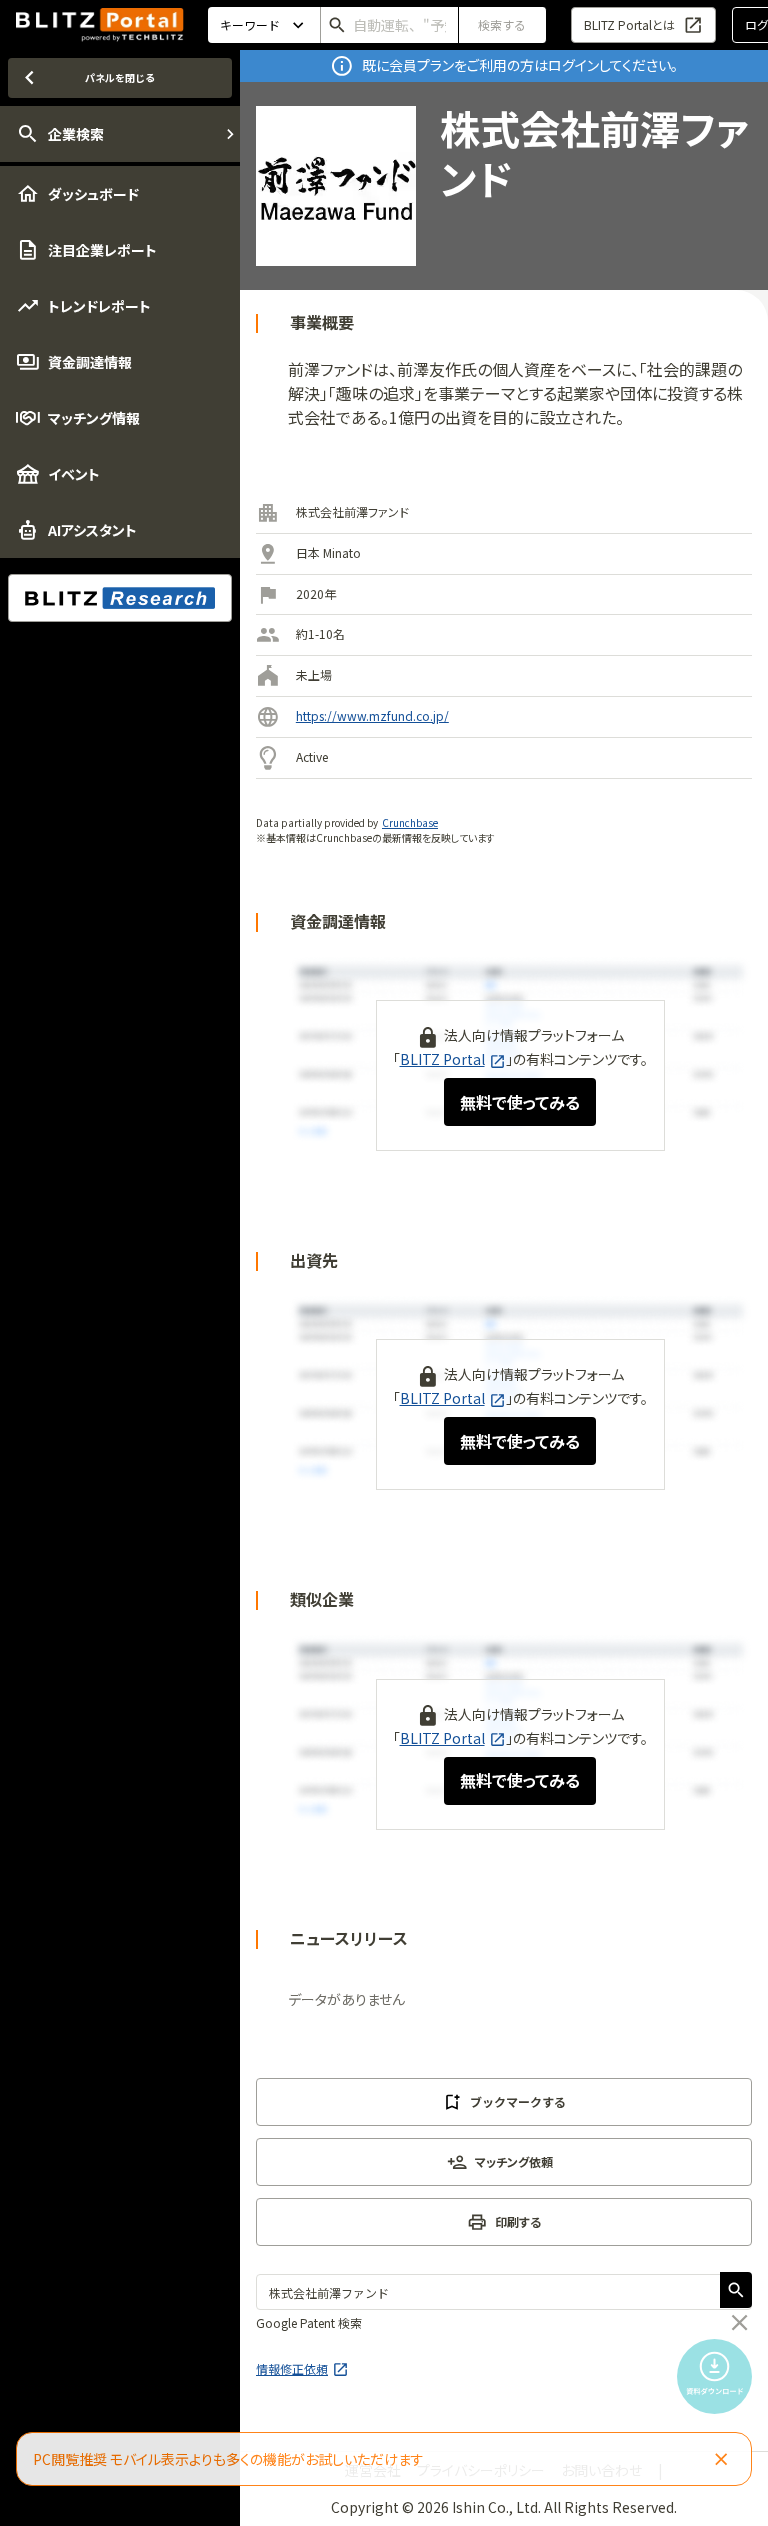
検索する (502, 24)
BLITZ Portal (442, 1059)
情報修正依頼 (292, 2368)
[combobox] (389, 25)
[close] (740, 2323)
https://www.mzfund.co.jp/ (372, 715)
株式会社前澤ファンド (352, 511)
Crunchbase (410, 822)
